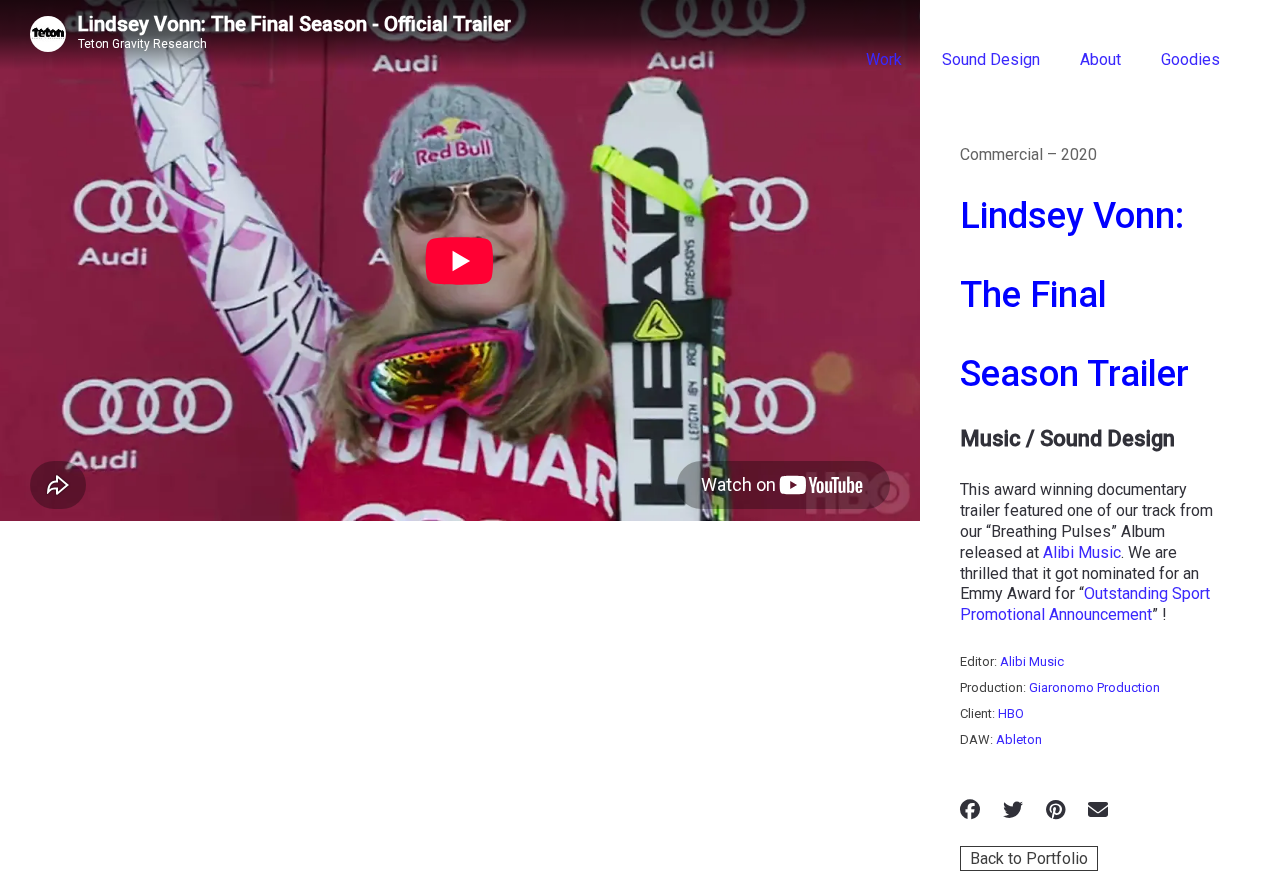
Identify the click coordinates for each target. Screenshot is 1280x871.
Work (884, 60)
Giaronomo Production (1094, 687)
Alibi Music (1082, 552)
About (1100, 60)
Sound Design (991, 60)
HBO (1011, 713)
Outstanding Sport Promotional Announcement (1085, 604)
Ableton (1019, 739)
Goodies (1190, 60)
